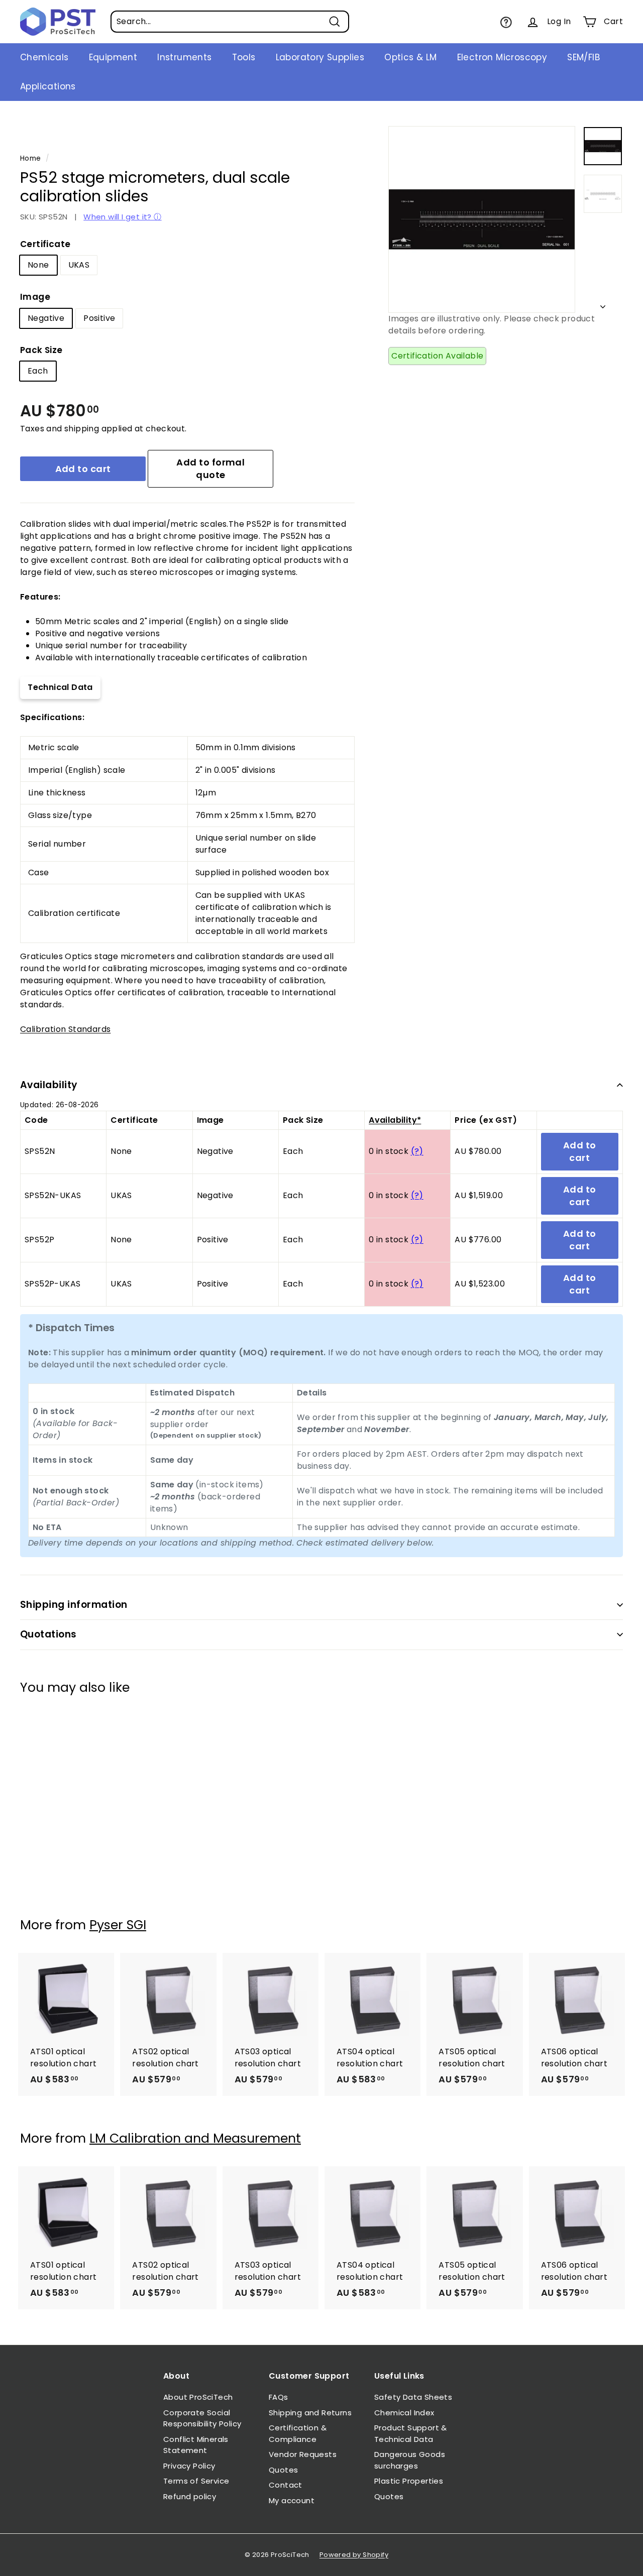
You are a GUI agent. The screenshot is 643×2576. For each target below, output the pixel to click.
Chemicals (44, 57)
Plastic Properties (409, 2481)
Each (38, 371)
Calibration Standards (65, 1029)
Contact (286, 2485)
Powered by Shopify (354, 2555)
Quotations (48, 1634)
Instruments (184, 57)
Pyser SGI (118, 1925)
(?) (417, 1151)
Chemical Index (404, 2413)
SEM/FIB (583, 57)
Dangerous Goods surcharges (410, 2460)
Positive (99, 318)
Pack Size (41, 350)
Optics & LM (410, 57)
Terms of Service (196, 2481)
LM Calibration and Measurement (195, 2138)
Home (31, 158)
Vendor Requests (303, 2454)
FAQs (279, 2397)
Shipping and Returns (310, 2413)
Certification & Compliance (298, 2433)
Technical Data (60, 687)
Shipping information (74, 1605)
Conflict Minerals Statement (196, 2445)
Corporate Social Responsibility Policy (202, 2418)
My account (292, 2500)
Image (35, 297)
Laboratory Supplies (320, 57)
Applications (48, 86)
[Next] (603, 304)
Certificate (45, 244)
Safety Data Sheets (413, 2397)
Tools (244, 57)
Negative (46, 318)
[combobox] (230, 22)
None (38, 265)
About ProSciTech (198, 2397)
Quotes (283, 2470)
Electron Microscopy (502, 57)
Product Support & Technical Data (411, 2433)
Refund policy (190, 2496)
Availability (49, 1085)
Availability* (395, 1120)
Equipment (113, 57)
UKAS (79, 265)
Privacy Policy (189, 2466)
